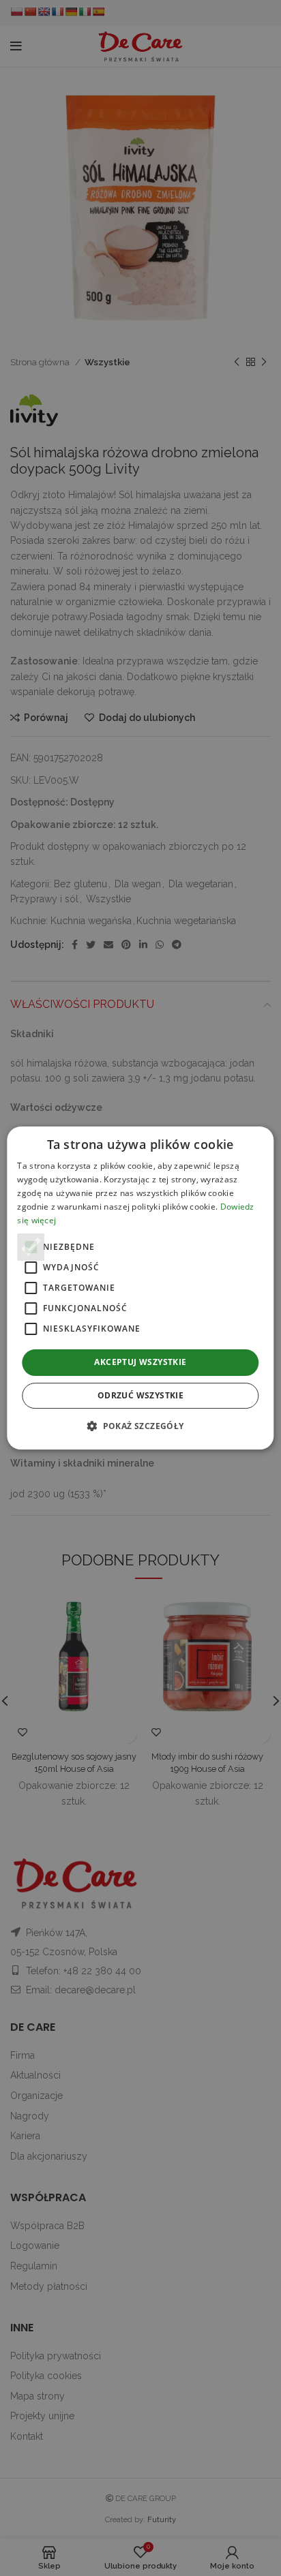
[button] (140, 1426)
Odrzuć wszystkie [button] (140, 1395)
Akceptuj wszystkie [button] (140, 1362)
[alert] (140, 1288)
